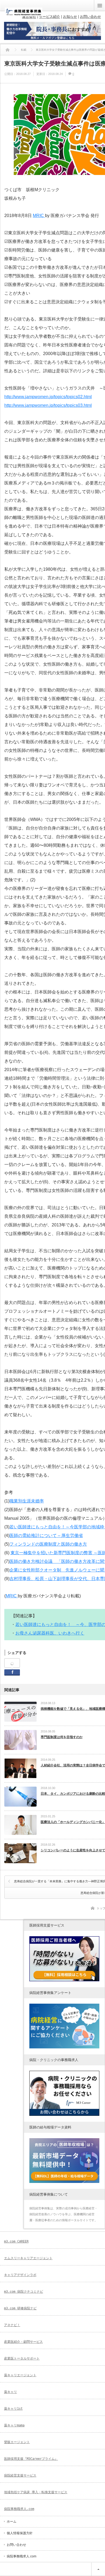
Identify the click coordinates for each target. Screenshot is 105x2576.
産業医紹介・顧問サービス (23, 2342)
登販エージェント (17, 2442)
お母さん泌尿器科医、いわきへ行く (50, 1633)
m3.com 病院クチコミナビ (24, 2292)
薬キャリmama (14, 2425)
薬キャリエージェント (20, 2375)
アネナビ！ (12, 2325)
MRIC (39, 216)
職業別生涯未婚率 (27, 1501)
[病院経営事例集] (24, 14)
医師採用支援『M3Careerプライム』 (31, 2459)
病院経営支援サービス (20, 2475)
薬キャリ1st (13, 2409)
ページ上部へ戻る (98, 2569)
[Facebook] (12, 1663)
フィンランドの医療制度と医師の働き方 (48, 1544)
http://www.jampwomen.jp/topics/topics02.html (48, 397)
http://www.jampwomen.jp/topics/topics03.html (48, 405)
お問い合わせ (16, 2545)
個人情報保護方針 (20, 2533)
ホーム (12, 2522)
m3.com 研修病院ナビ (20, 2308)
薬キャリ (10, 2392)
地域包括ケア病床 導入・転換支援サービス (36, 2492)
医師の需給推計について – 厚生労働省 (46, 1535)
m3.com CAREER (16, 2241)
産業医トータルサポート (22, 2358)
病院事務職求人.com (19, 2509)
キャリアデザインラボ (20, 2275)
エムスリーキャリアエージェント (28, 2258)
